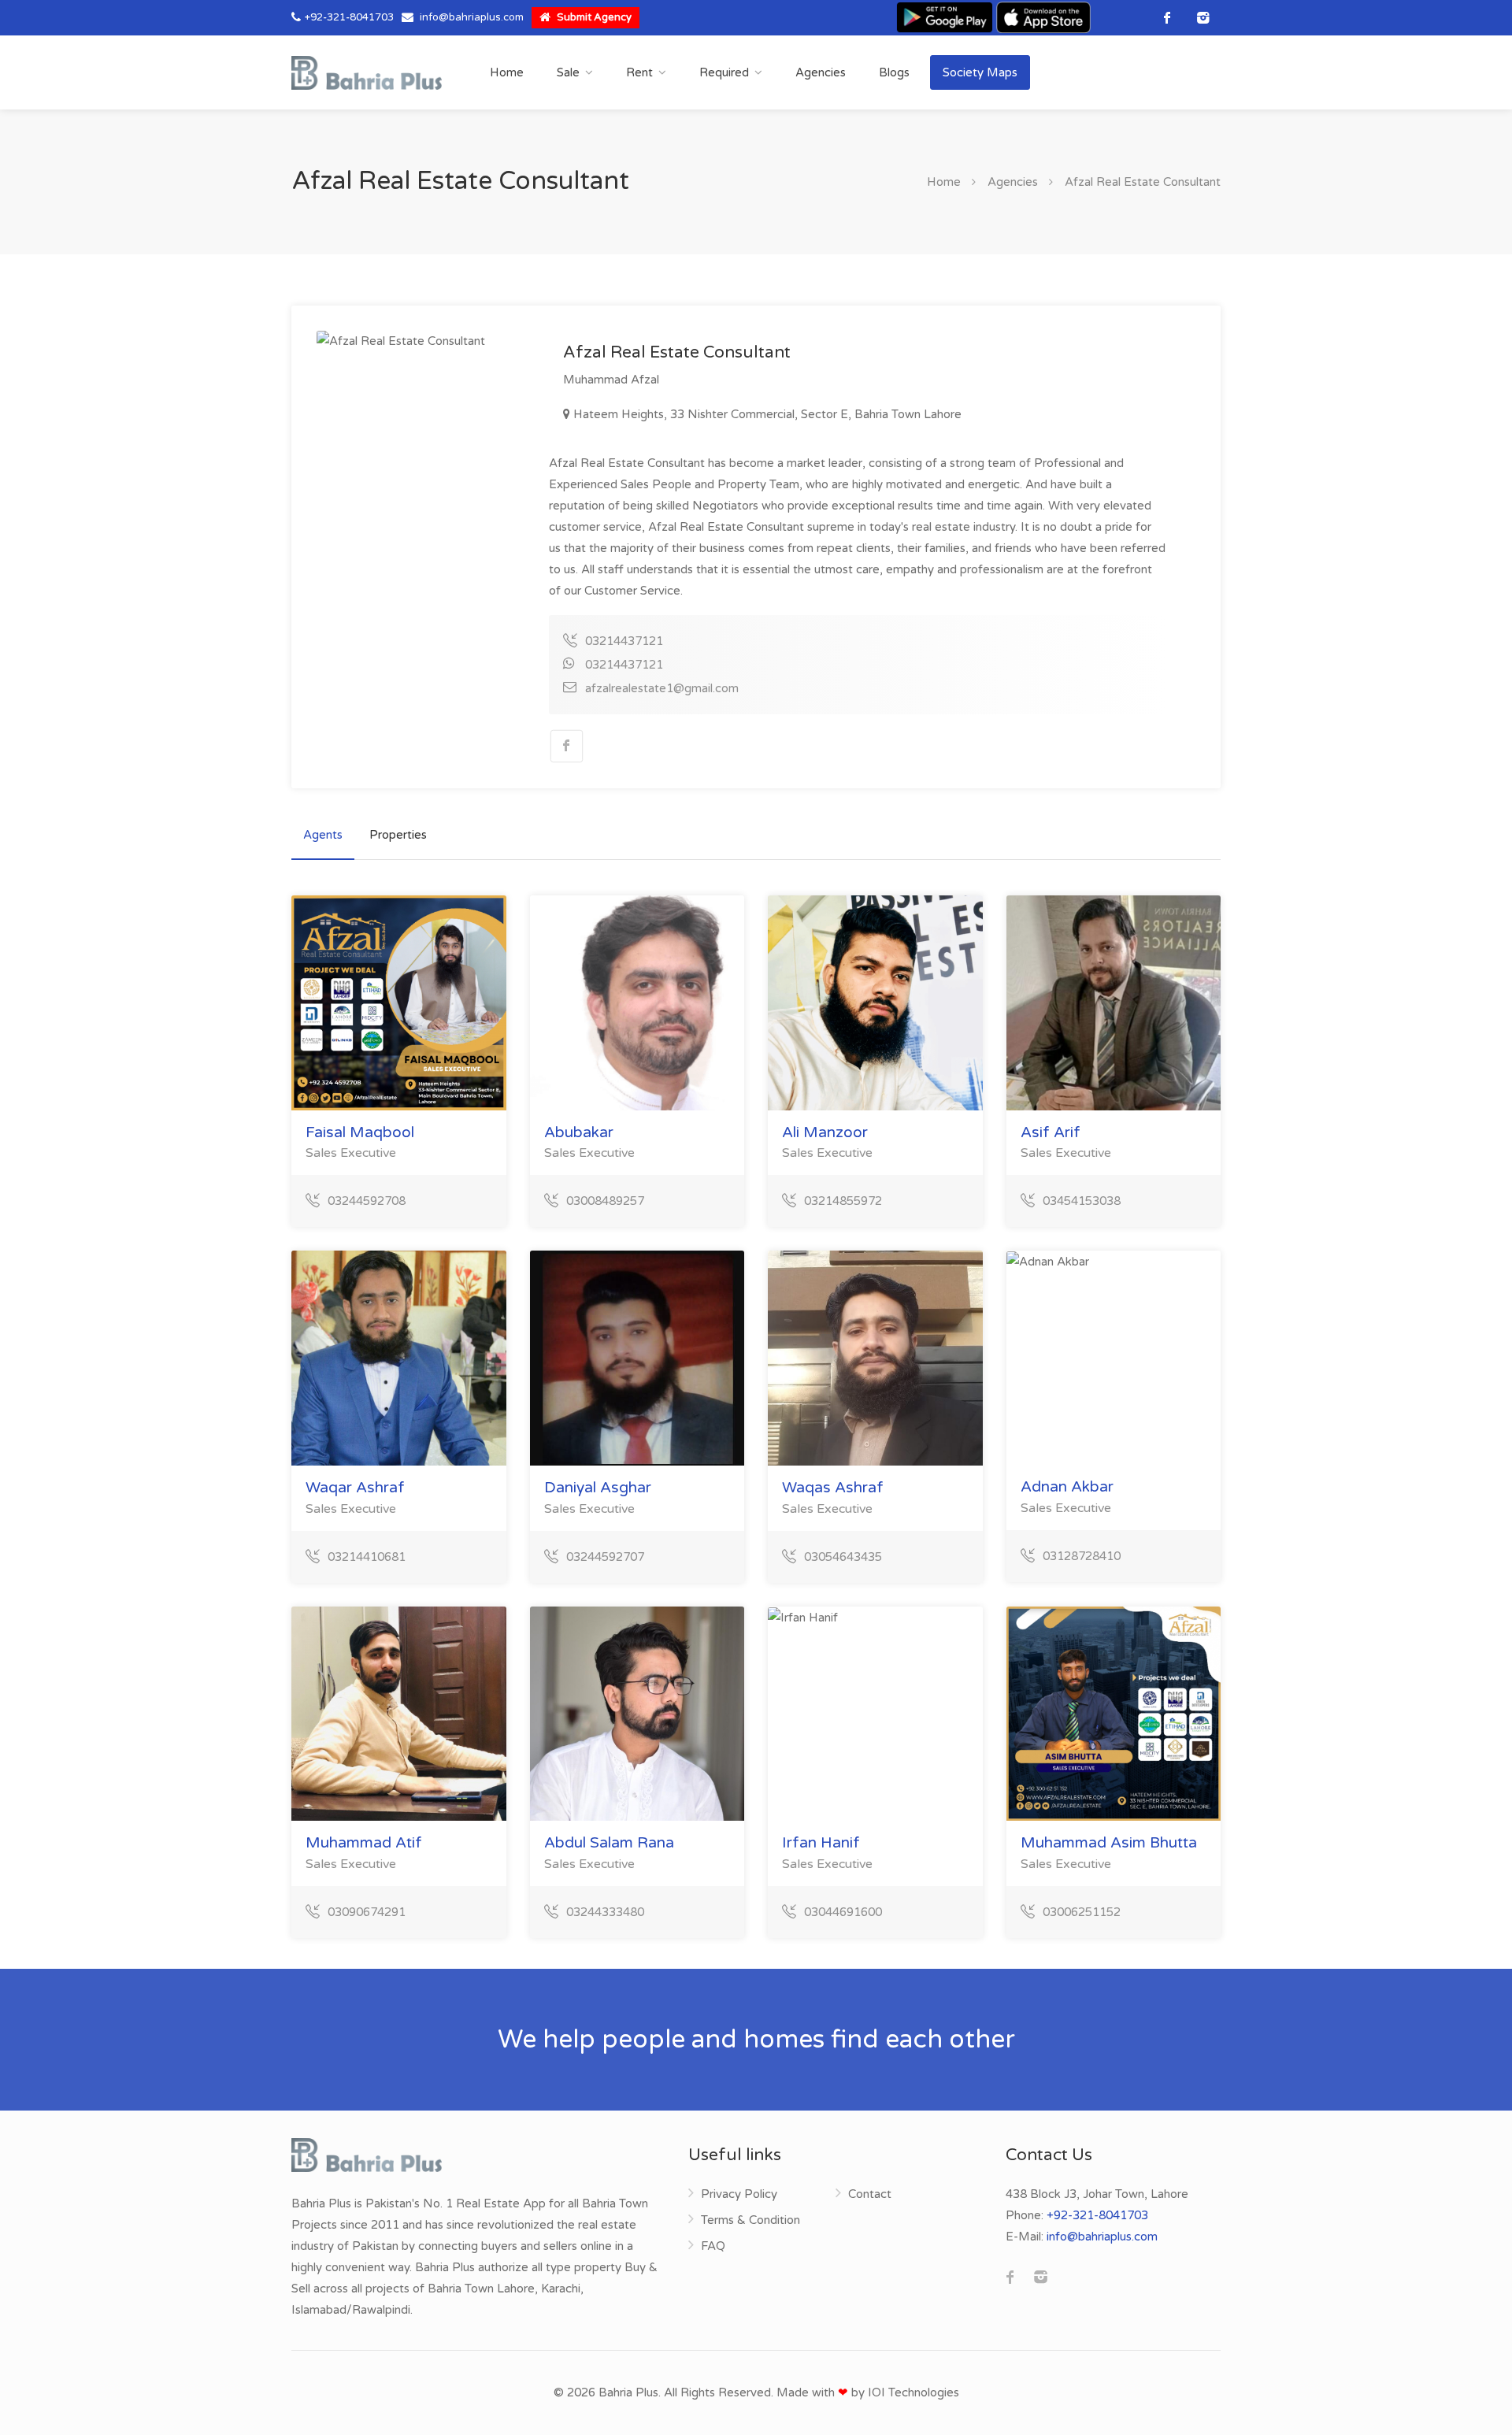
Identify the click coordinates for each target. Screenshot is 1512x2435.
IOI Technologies (913, 2392)
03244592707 (605, 1557)
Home (507, 72)
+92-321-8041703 (349, 17)
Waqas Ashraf (833, 1488)
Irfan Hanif (821, 1843)
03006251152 (1082, 1912)
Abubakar (579, 1132)
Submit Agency (593, 17)
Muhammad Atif (364, 1843)
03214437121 (624, 641)
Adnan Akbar (1067, 1487)
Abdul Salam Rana (609, 1843)
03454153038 (1082, 1201)
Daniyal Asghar (598, 1488)
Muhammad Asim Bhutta (1109, 1843)
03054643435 (843, 1557)
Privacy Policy (739, 2194)
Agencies (821, 72)
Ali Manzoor (825, 1132)
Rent (639, 72)
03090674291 (367, 1912)
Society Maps (980, 72)
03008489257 (605, 1201)
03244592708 (367, 1201)
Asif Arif (1051, 1132)
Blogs (894, 72)
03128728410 (1082, 1556)
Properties (398, 835)
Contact (870, 2194)
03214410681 (367, 1557)
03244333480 (605, 1912)
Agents (323, 835)
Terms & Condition (750, 2220)
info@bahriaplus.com (472, 17)
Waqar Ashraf (355, 1488)
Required (724, 72)
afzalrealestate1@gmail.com (662, 688)
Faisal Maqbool (360, 1132)
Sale (568, 72)
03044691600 (843, 1912)
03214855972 (843, 1201)
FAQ (713, 2246)
